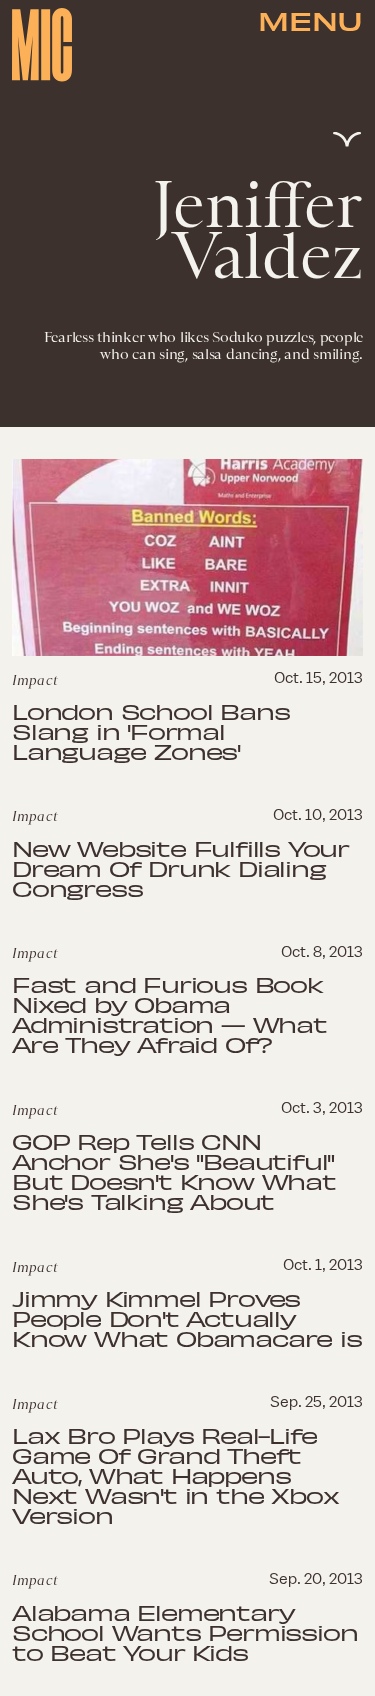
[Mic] (42, 45)
